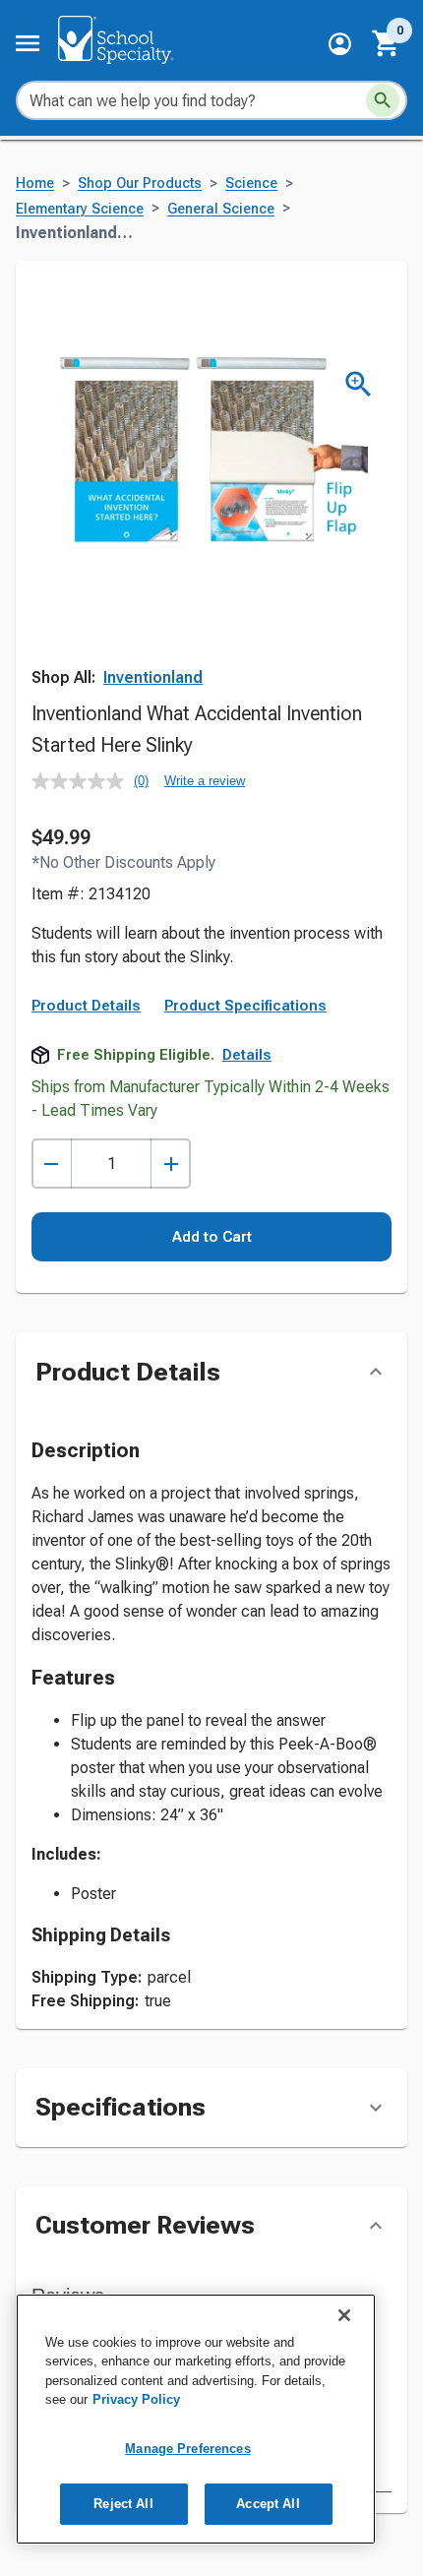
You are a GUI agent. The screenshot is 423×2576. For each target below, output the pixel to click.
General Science (221, 209)
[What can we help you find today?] (383, 100)
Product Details (86, 1006)
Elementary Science (80, 209)
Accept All (268, 2504)
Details (247, 1055)
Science (251, 184)
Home (35, 184)
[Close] (344, 2315)
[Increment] (171, 1164)
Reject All (123, 2504)
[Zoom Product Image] (359, 384)
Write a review (205, 781)
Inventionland (153, 677)
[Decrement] (52, 1164)
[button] (340, 44)
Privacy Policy (136, 2399)
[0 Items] (387, 43)
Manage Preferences (187, 2449)
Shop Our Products (140, 184)
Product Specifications (245, 1006)
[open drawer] (28, 43)
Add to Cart (212, 1237)
